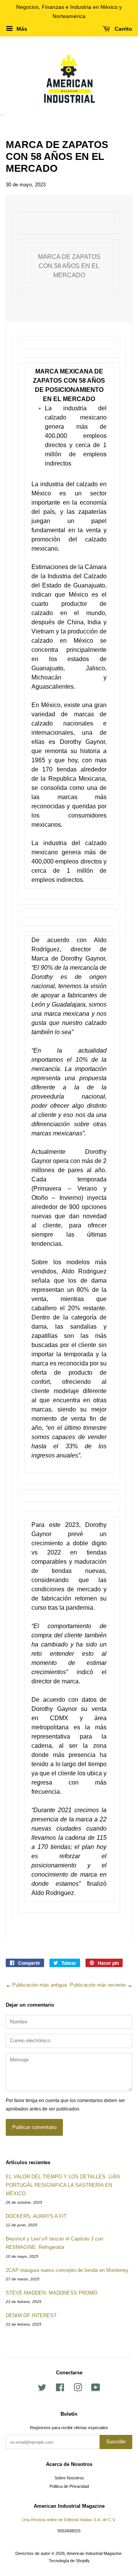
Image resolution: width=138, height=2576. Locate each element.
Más (21, 29)
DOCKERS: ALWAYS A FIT (36, 2216)
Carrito (123, 29)
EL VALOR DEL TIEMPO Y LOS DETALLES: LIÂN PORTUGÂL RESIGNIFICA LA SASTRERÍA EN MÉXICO (63, 2185)
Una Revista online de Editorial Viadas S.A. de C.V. (69, 2520)
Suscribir (116, 2442)
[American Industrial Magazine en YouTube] (96, 2389)
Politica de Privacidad (69, 2486)
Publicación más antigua (39, 1985)
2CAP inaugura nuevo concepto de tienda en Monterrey (67, 2270)
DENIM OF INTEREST (31, 2315)
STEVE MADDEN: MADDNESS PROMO (52, 2293)
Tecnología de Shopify (69, 2561)
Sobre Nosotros (69, 2478)
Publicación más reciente (98, 1985)
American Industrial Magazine (94, 2553)
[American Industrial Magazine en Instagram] (78, 2389)
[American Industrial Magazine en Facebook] (60, 2389)
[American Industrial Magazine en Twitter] (42, 2389)
